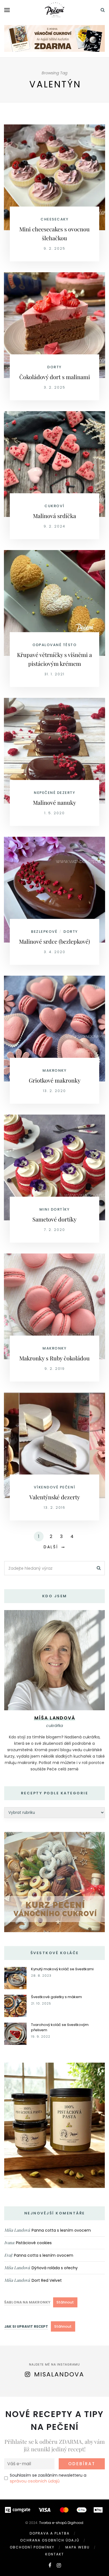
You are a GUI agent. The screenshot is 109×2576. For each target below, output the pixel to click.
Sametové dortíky (54, 1219)
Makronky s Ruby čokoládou (54, 1358)
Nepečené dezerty (54, 793)
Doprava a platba (50, 2533)
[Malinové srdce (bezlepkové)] (54, 889)
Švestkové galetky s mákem (56, 1997)
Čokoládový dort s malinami (55, 377)
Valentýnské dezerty (55, 1497)
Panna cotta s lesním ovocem (61, 2230)
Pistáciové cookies (34, 2243)
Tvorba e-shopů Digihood (61, 2523)
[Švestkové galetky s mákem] (15, 2005)
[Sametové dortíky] (54, 1167)
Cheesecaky (54, 219)
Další (51, 1547)
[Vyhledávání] (103, 10)
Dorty (54, 367)
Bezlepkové (44, 932)
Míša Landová (17, 2230)
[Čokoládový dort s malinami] (54, 325)
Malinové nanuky (54, 802)
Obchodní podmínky (32, 2547)
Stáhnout (65, 2302)
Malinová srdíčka (54, 516)
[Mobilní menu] (7, 10)
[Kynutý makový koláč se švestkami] (15, 1978)
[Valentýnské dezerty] (54, 1445)
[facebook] (50, 2565)
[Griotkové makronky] (54, 1028)
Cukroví (54, 506)
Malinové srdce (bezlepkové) (54, 941)
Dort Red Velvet (47, 2280)
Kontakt (55, 2554)
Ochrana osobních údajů (50, 2540)
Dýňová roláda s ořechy (55, 2268)
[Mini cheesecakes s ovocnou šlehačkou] (54, 177)
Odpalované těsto (54, 645)
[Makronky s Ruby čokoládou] (54, 1306)
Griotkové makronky (55, 1080)
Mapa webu (78, 2547)
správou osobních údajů (35, 2481)
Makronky (54, 1070)
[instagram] (59, 2565)
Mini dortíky (54, 1209)
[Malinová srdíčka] (54, 464)
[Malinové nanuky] (54, 750)
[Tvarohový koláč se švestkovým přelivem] (15, 2033)
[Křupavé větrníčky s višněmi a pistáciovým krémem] (54, 603)
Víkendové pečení (55, 1487)
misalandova (59, 2374)
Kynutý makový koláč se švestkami (62, 1969)
